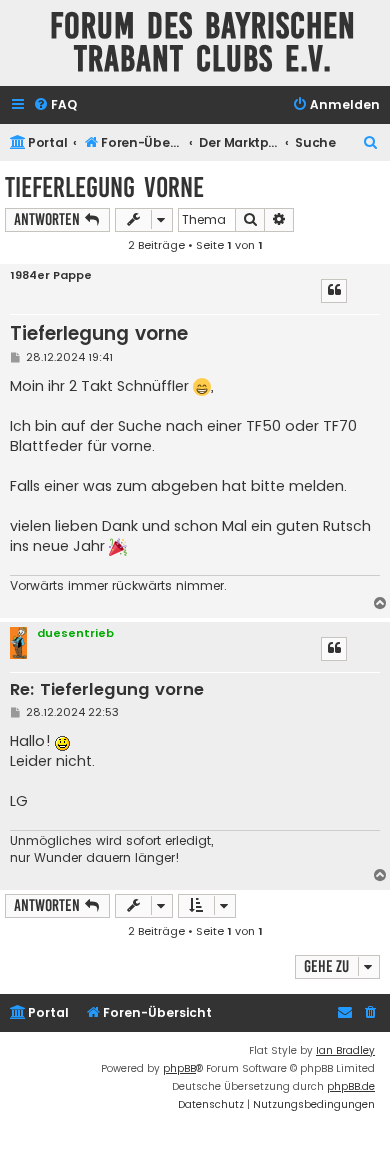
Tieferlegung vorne (104, 187)
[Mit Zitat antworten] (334, 291)
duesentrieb (75, 633)
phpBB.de (351, 1086)
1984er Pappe (51, 275)
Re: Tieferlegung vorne (107, 690)
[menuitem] (55, 105)
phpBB (179, 1068)
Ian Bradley (345, 1050)
